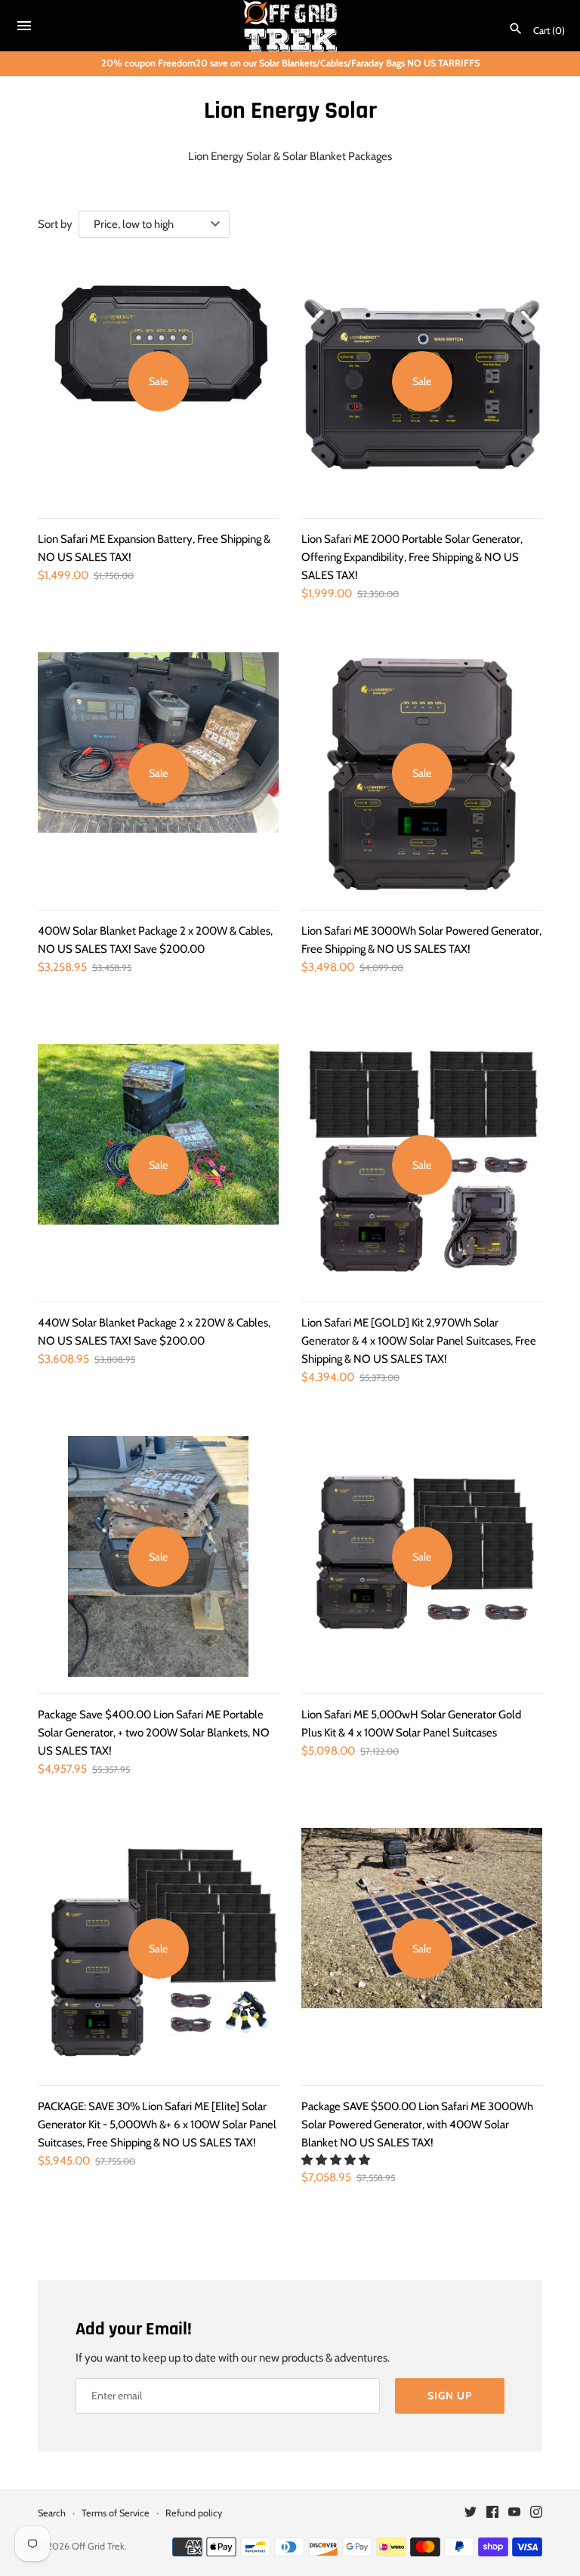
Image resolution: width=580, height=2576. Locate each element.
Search (52, 2513)
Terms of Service (116, 2513)
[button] (337, 2160)
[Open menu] (24, 28)
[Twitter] (470, 2514)
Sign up (450, 2396)
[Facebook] (492, 2514)
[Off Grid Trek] (290, 26)
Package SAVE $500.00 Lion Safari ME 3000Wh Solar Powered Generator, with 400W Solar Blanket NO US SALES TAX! (417, 2125)
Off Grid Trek (98, 2546)
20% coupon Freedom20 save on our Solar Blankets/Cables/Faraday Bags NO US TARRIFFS (290, 63)
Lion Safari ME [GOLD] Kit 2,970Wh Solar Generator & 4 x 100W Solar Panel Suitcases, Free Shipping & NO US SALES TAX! (419, 1341)
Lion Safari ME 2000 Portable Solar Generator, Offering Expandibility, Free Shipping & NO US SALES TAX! (412, 557)
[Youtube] (514, 2514)
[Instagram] (536, 2514)
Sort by (55, 224)
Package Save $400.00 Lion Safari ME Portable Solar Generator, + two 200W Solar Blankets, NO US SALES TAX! (154, 1733)
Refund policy (194, 2513)
